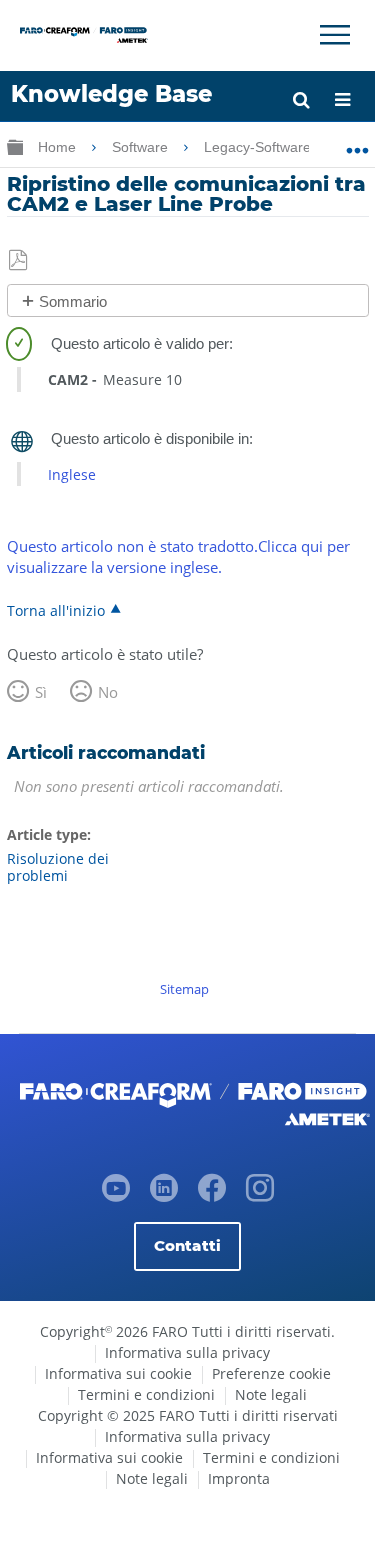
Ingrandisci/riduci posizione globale (357, 143)
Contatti (187, 1245)
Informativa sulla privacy (187, 1352)
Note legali (271, 1394)
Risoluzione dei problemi (58, 867)
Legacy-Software (259, 147)
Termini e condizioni (146, 1394)
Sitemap (184, 989)
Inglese (72, 474)
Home (59, 147)
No (108, 692)
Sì (41, 692)
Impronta (239, 1478)
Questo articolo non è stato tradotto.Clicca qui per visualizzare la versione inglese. (178, 556)
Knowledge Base (111, 94)
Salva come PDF (19, 261)
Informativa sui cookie (118, 1373)
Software (142, 147)
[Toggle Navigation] (335, 35)
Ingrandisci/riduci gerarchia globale (15, 146)
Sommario (73, 301)
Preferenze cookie (271, 1373)
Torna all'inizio (56, 610)
